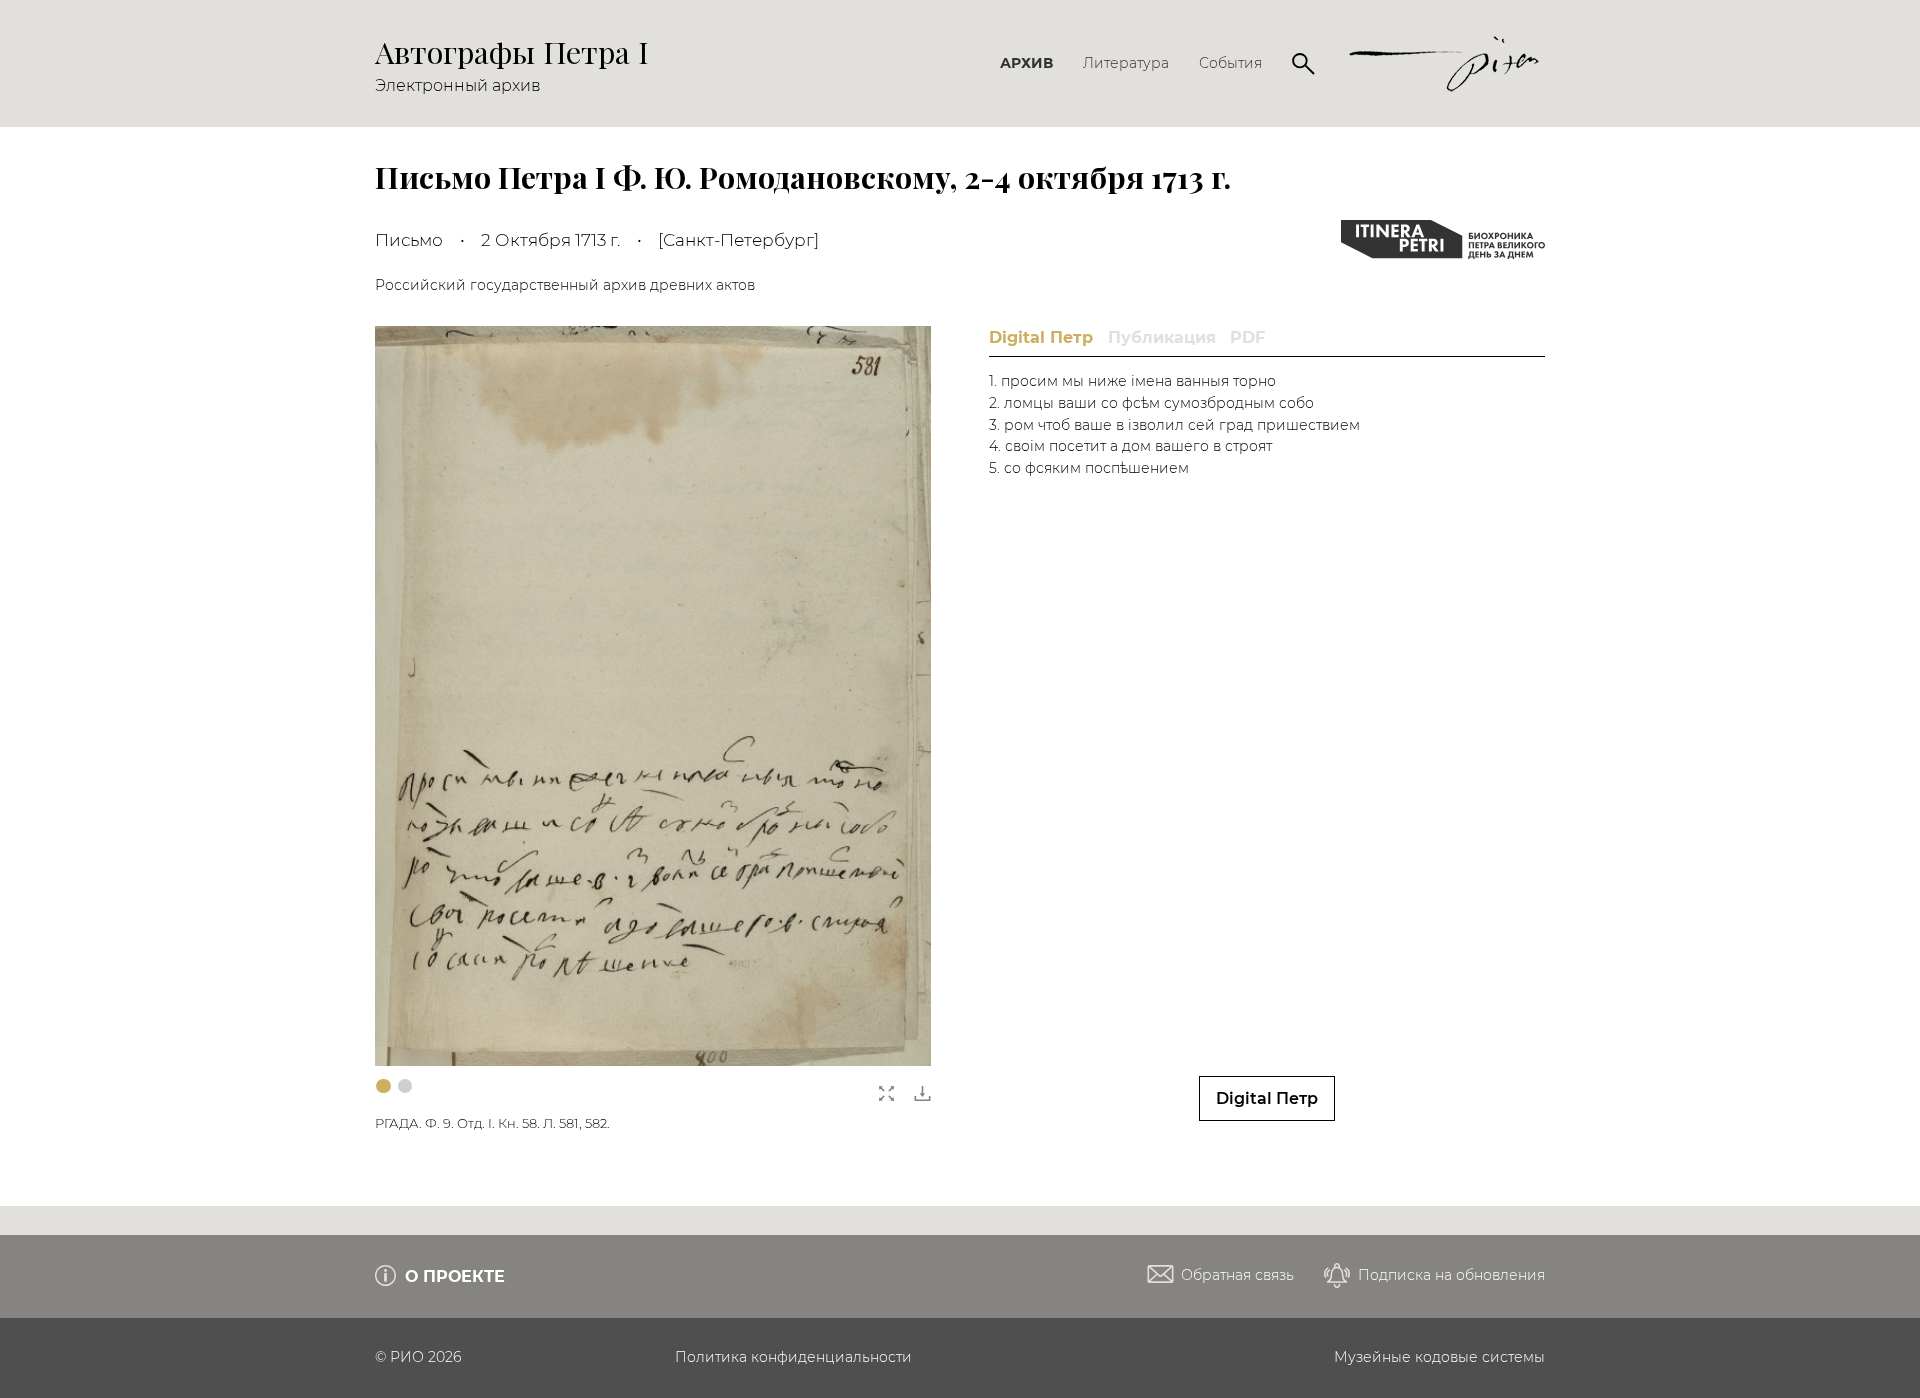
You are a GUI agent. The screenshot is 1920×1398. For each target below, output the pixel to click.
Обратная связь (1235, 1275)
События (1230, 63)
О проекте (452, 1276)
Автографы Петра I (512, 51)
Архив (1026, 63)
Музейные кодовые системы (1439, 1357)
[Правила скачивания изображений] (922, 1088)
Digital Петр (1267, 1098)
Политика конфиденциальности (793, 1357)
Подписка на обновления (1449, 1275)
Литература (1126, 63)
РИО (407, 1357)
